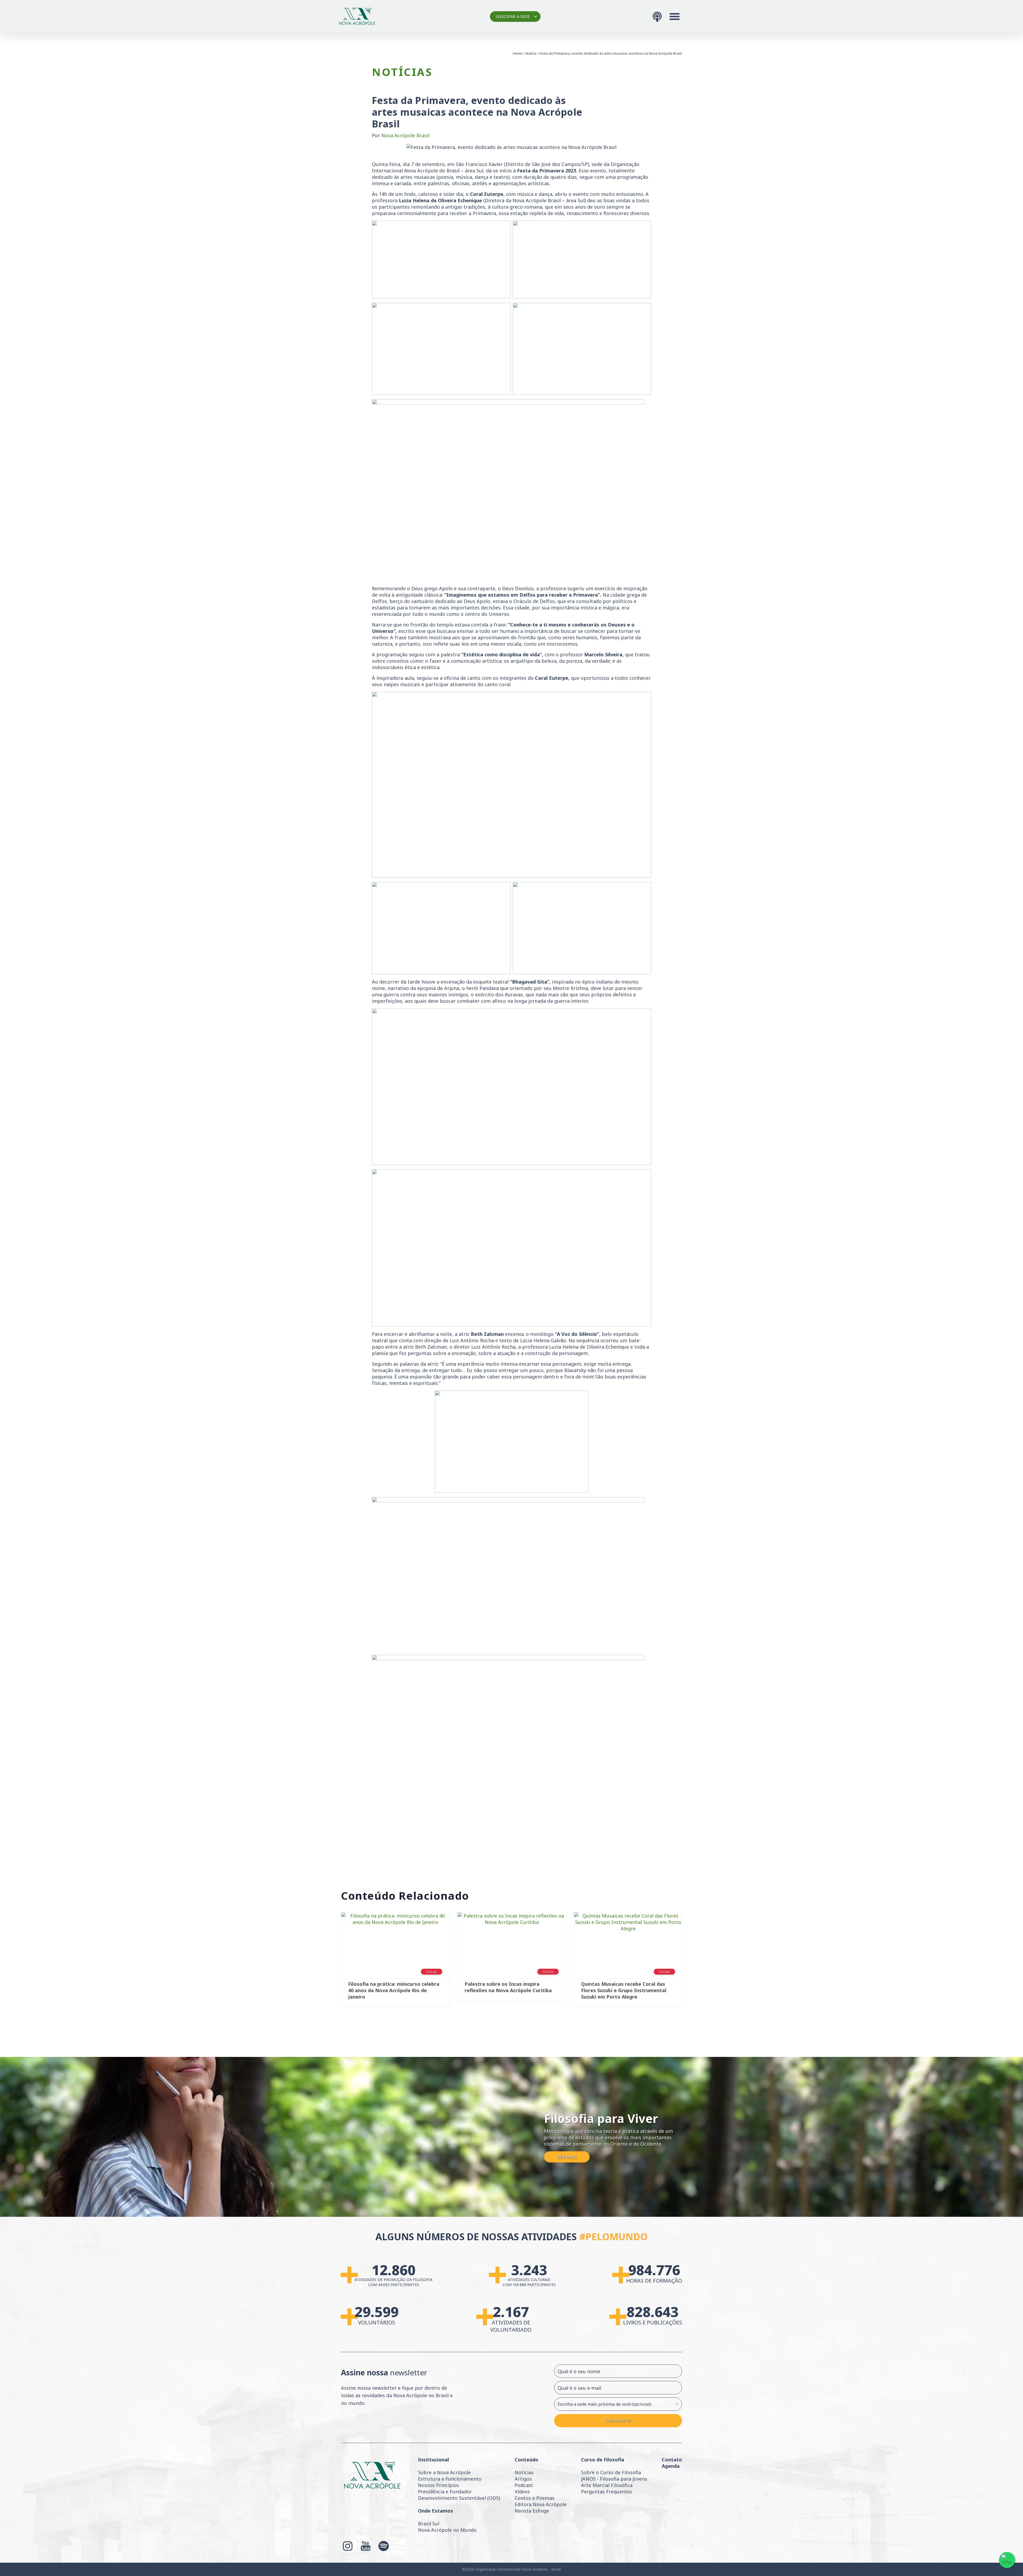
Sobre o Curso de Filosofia (611, 2472)
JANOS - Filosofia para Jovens (614, 2479)
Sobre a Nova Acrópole (444, 2472)
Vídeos (522, 2492)
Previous (333, 1962)
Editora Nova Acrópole (541, 2504)
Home (518, 53)
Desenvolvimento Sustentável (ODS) (459, 2498)
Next (690, 1962)
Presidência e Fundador (445, 2492)
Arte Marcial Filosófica (607, 2485)
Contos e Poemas (535, 2498)
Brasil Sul (429, 2524)
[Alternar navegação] (675, 17)
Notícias (524, 2472)
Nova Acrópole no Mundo (447, 2530)
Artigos (523, 2479)
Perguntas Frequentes (607, 2492)
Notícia (531, 53)
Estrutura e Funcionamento (450, 2479)
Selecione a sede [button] (513, 16)
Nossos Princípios (439, 2485)
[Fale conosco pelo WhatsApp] (1007, 2560)
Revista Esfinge (532, 2511)
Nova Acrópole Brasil (405, 135)
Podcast (524, 2485)
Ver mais (567, 2157)
